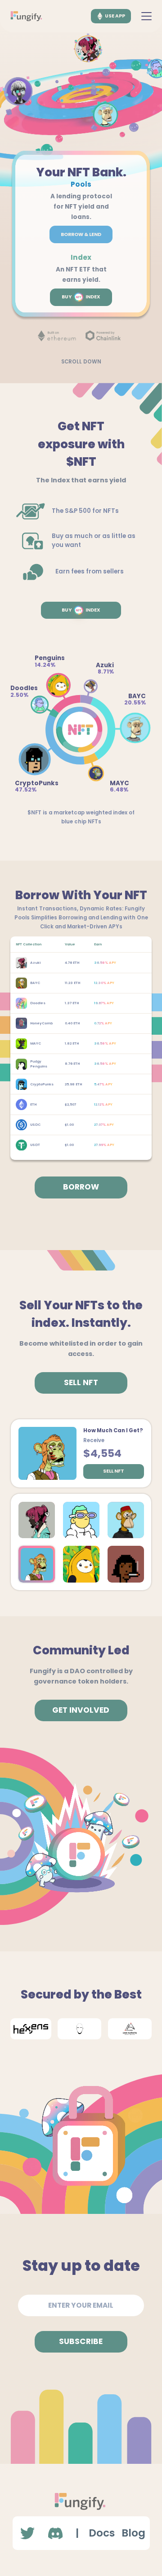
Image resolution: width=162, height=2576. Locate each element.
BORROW (81, 1187)
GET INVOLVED (81, 1710)
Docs (102, 2533)
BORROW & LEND (81, 234)
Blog (133, 2533)
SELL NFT (81, 1382)
